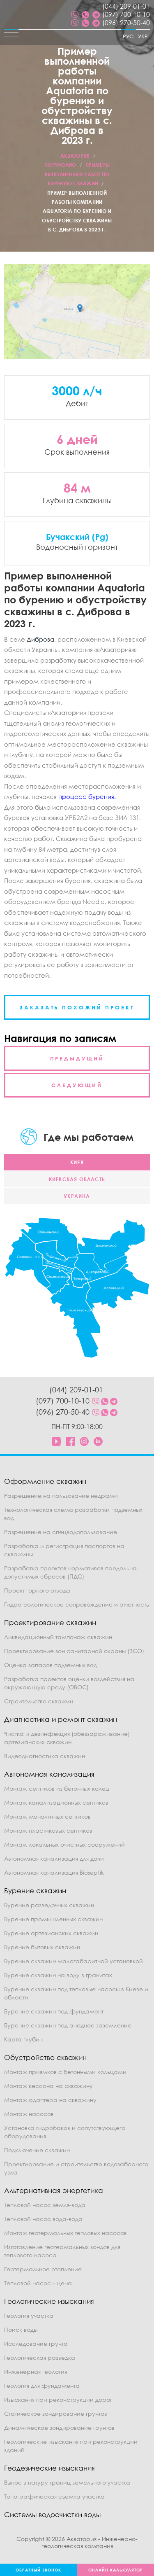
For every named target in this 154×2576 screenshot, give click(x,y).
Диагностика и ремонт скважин (61, 1719)
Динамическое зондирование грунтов (59, 2428)
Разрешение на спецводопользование (61, 1532)
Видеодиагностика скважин (45, 1756)
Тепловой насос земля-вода (45, 2205)
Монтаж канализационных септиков (56, 1802)
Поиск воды (21, 2330)
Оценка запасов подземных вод (51, 1665)
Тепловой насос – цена (38, 2283)
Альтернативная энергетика (54, 2190)
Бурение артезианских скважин (51, 1933)
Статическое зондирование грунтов (56, 2414)
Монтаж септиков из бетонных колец (57, 1788)
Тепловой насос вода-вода (43, 2219)
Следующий (77, 1085)
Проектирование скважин (50, 1622)
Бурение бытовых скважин (42, 1947)
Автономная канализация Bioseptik (54, 1872)
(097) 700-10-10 (126, 14)
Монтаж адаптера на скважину (50, 2100)
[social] (75, 14)
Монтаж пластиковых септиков (48, 1830)
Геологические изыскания (49, 2301)
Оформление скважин (45, 1481)
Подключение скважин (37, 2150)
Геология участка (29, 2316)
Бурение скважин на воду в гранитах (58, 1975)
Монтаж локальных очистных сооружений (64, 1844)
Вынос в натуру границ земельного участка (67, 2482)
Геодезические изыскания (49, 2468)
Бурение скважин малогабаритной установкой (74, 1961)
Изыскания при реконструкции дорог (58, 2400)
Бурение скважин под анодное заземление (68, 2025)
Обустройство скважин (45, 2057)
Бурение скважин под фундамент (54, 2011)
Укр (143, 36)
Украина (77, 1196)
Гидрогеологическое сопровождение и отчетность (77, 1604)
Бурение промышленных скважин (53, 1919)
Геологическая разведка (40, 2358)
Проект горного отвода (37, 1590)
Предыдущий (77, 1058)
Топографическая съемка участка (54, 2496)
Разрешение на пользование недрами (61, 1496)
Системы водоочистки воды (52, 2514)
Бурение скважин (35, 1891)
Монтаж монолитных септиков (47, 1816)
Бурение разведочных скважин (49, 1905)
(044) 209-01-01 (126, 6)
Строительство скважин (39, 1701)
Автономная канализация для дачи (54, 1858)
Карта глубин (23, 2039)
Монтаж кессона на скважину (48, 2086)
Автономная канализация (49, 1774)
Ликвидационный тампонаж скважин (58, 1637)
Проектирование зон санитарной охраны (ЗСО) (74, 1651)
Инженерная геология (36, 2372)
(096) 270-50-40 (126, 23)
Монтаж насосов (29, 2114)
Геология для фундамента (42, 2386)
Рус (128, 36)
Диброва (40, 639)
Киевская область (77, 1179)
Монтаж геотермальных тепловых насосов (66, 2233)
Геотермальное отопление (43, 2269)
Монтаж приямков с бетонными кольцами (65, 2072)
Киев (77, 1162)
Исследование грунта (36, 2344)
